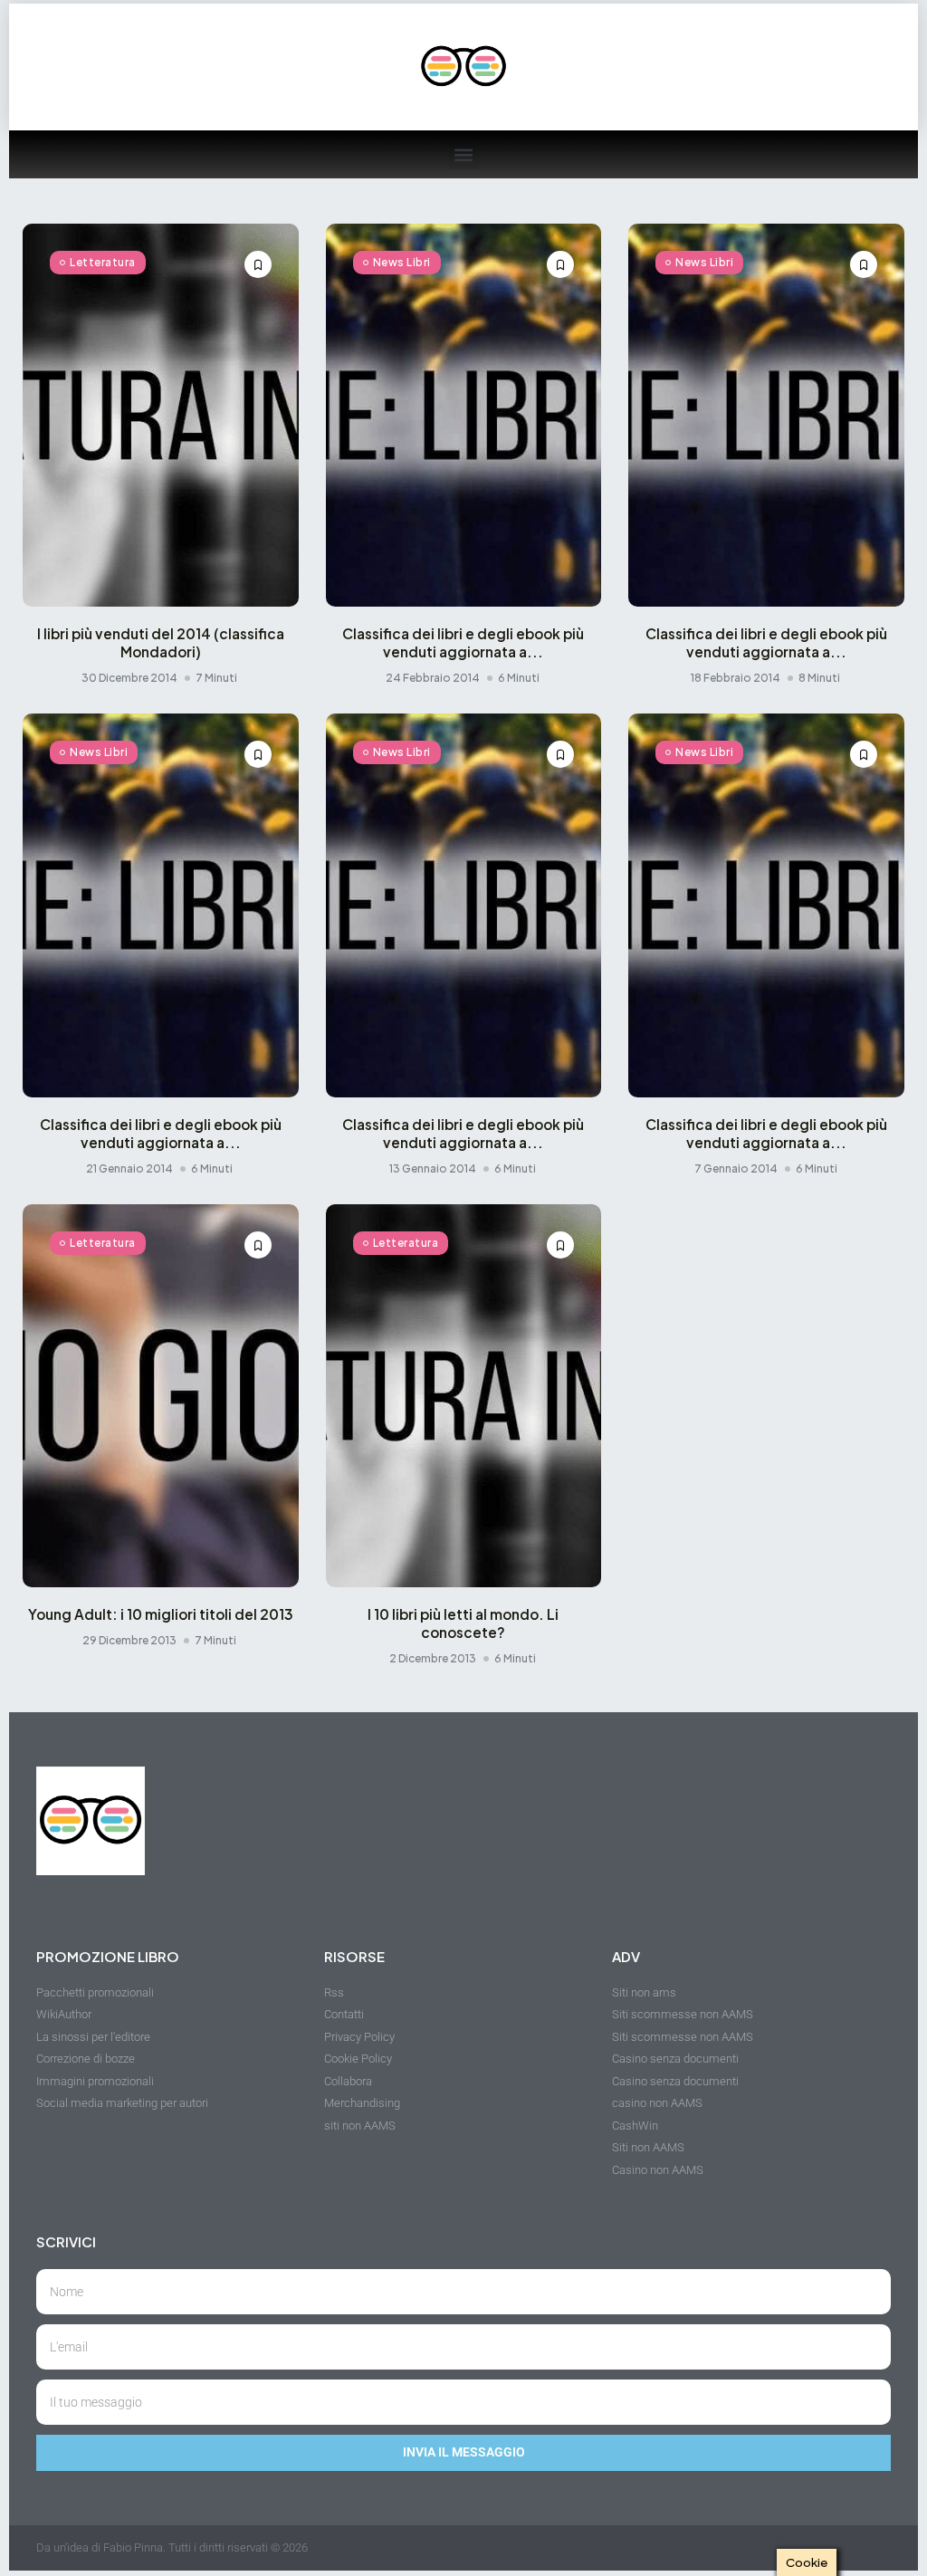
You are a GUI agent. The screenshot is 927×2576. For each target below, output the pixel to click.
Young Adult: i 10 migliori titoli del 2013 (161, 1614)
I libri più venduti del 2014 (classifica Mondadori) (161, 642)
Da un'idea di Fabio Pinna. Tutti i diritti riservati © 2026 (172, 2547)
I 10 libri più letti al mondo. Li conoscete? (463, 1623)
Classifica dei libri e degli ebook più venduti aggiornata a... (463, 642)
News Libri (402, 262)
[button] (464, 154)
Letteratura (103, 262)
